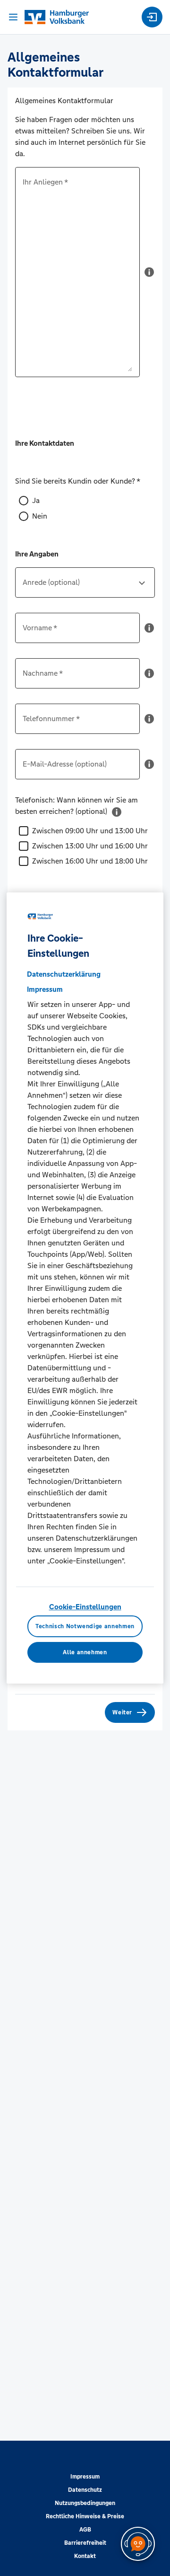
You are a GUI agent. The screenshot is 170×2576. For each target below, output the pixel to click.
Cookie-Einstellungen (85, 1607)
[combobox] (85, 586)
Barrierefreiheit (85, 2543)
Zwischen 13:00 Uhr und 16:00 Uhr (90, 846)
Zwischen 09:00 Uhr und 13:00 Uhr (90, 831)
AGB (85, 2530)
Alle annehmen (85, 1652)
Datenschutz (85, 2490)
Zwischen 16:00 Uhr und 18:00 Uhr (90, 861)
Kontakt (85, 2556)
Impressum (85, 2477)
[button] (149, 276)
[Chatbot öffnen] (138, 2544)
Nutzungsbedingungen (85, 2503)
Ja (36, 500)
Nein (40, 516)
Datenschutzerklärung (64, 974)
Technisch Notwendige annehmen (85, 1626)
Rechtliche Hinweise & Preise (85, 2516)
